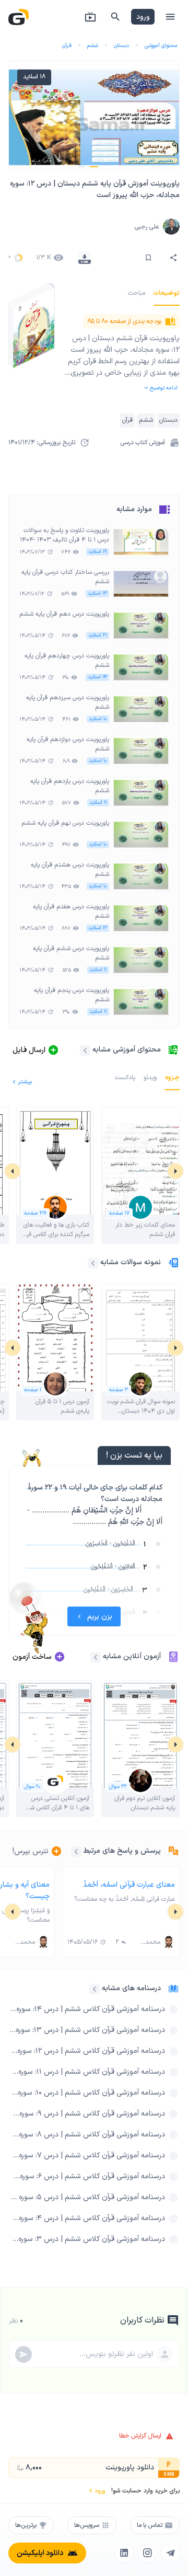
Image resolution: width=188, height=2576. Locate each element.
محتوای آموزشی (161, 46)
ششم (93, 46)
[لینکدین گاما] (124, 2553)
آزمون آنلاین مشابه (132, 1656)
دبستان (121, 46)
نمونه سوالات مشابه (131, 1262)
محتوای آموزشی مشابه (127, 1050)
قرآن (67, 46)
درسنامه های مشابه (131, 1988)
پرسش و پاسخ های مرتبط (122, 1851)
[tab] (167, 293)
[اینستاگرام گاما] (147, 2553)
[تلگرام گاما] (170, 2553)
